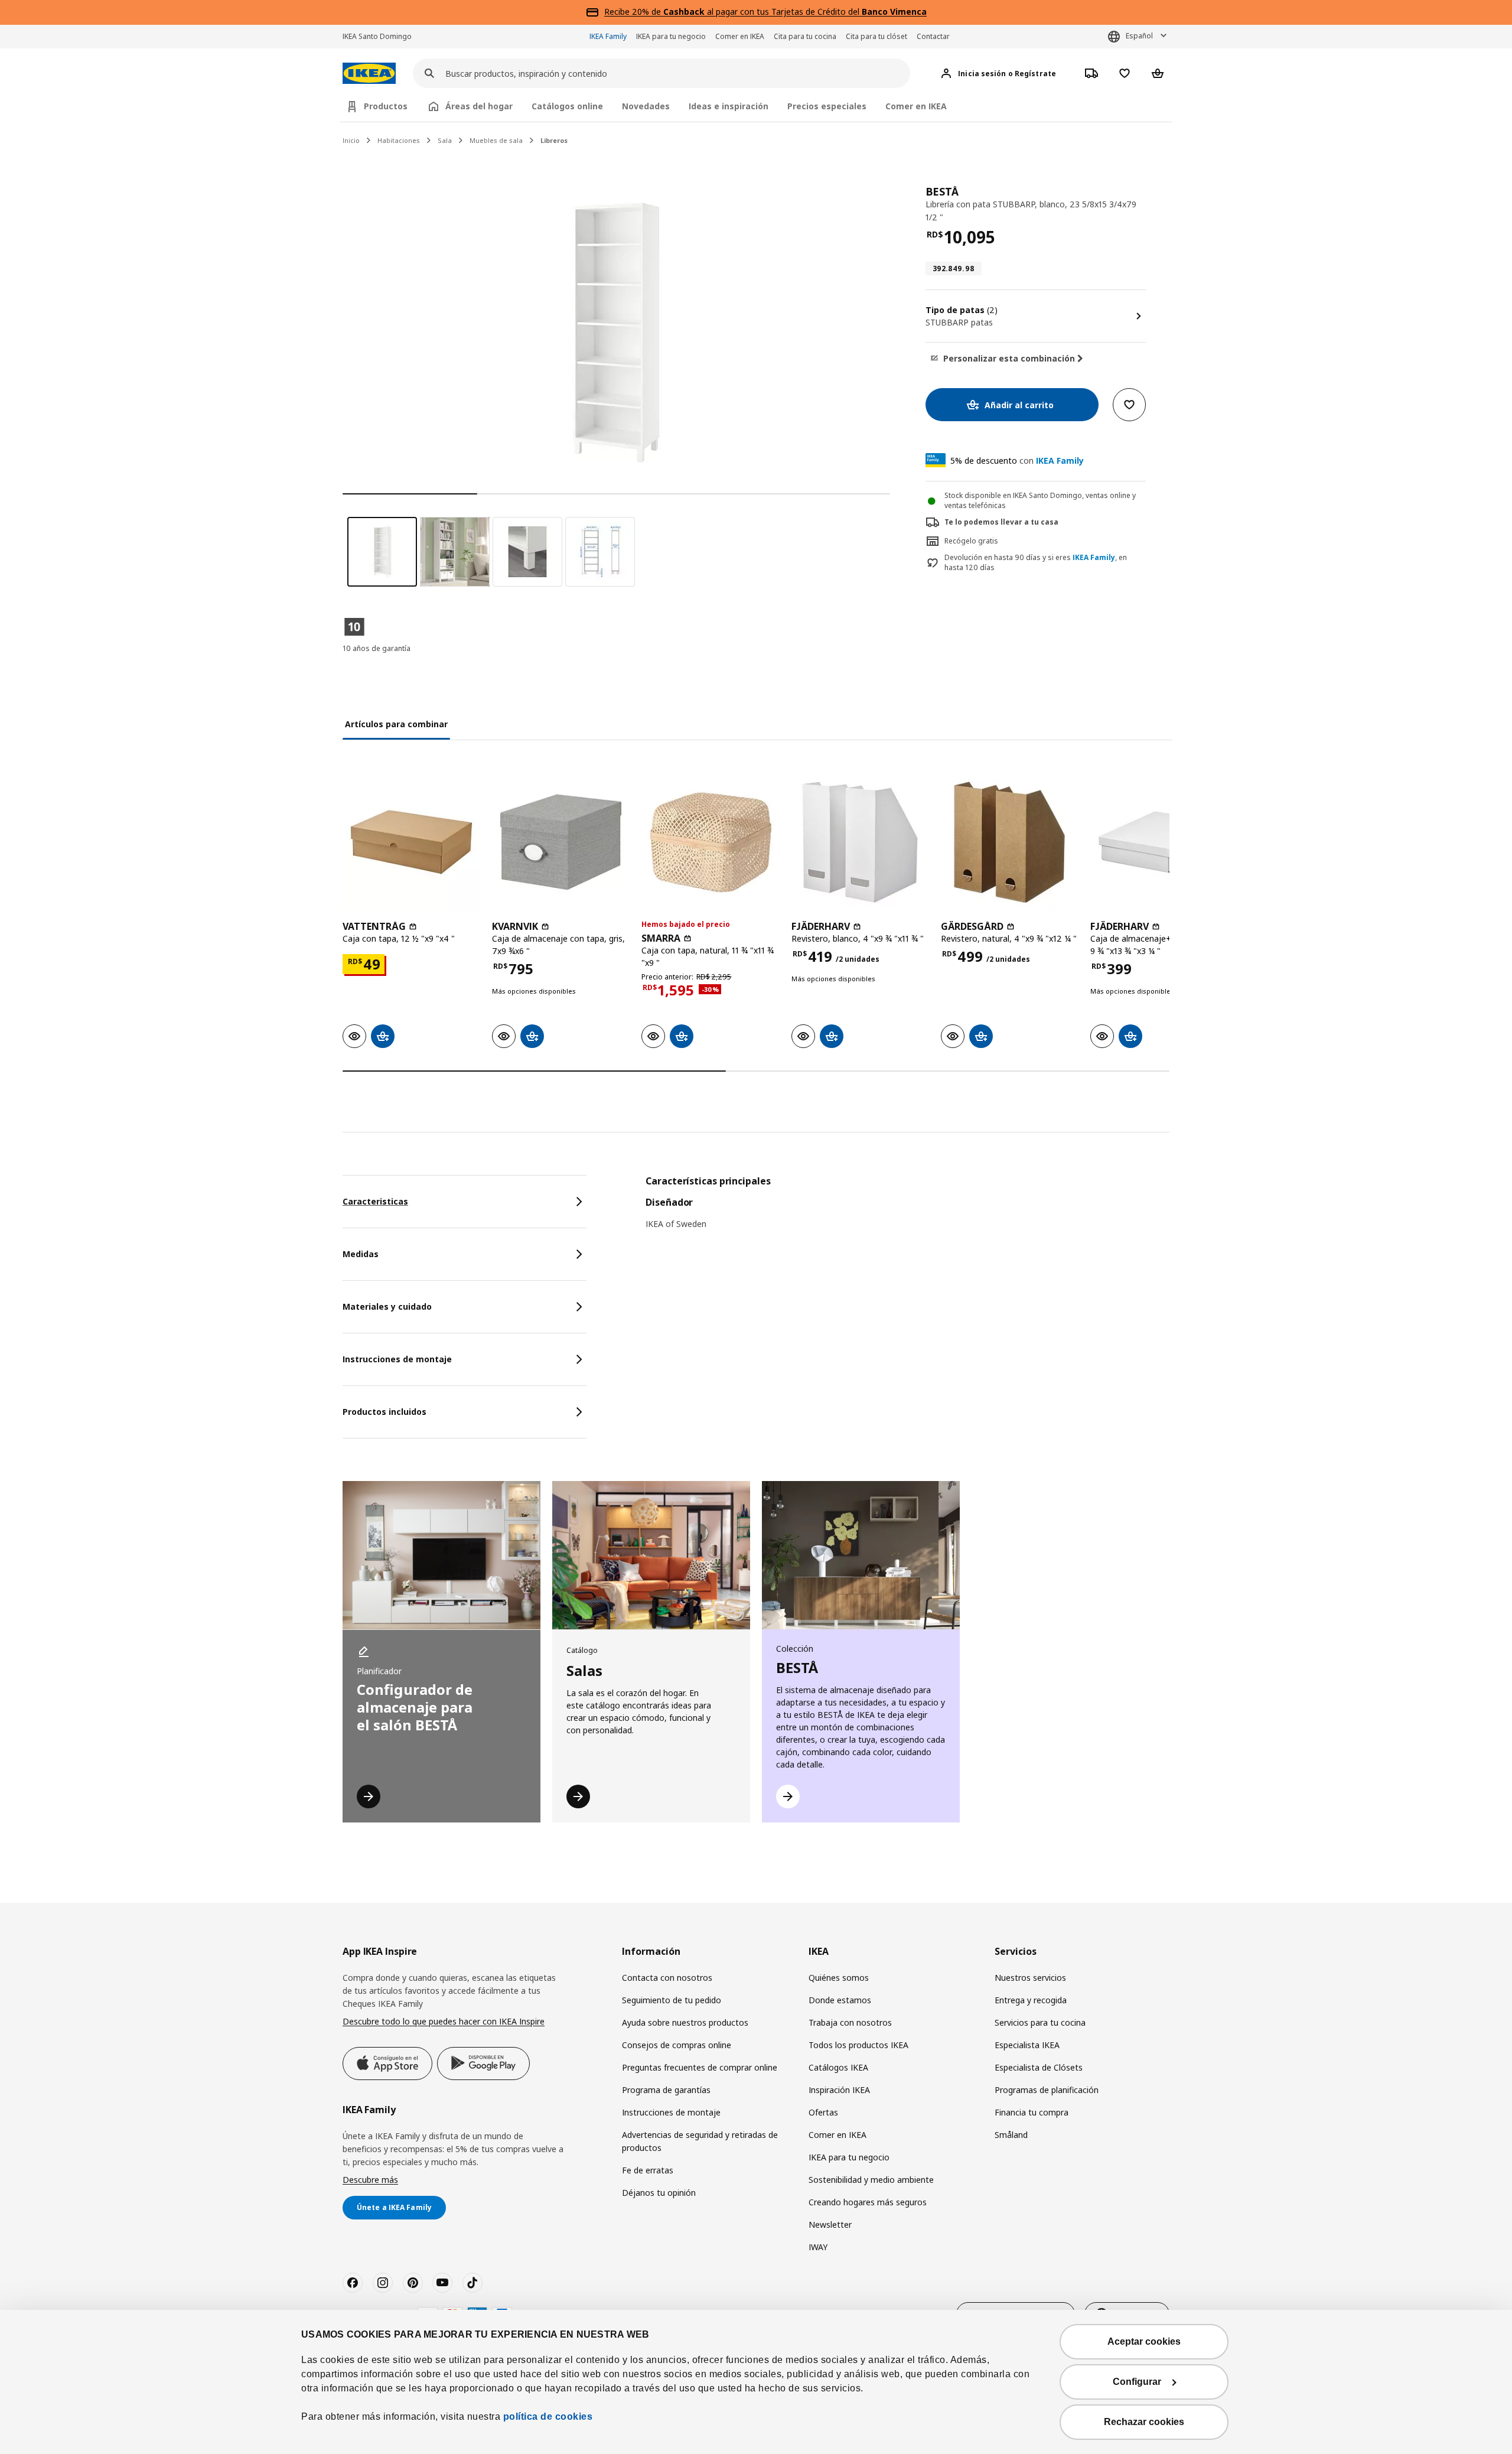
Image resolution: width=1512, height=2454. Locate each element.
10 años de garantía (377, 648)
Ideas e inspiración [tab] (729, 106)
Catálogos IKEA (838, 2067)
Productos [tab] (386, 106)
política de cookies (548, 2416)
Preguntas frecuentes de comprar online (700, 2067)
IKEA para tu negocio (671, 36)
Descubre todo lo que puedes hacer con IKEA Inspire (444, 2021)
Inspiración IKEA (839, 2090)
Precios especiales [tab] (827, 106)
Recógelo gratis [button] (971, 541)
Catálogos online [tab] (567, 106)
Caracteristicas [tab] (375, 1201)
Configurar (1137, 2382)
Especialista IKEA (1027, 2045)
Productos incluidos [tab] (384, 1412)
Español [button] (1139, 36)
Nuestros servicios (1030, 1978)
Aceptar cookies (1144, 2341)
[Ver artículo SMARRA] (710, 842)
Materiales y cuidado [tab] (387, 1306)
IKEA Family (608, 36)
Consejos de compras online (677, 2045)
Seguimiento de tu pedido (672, 2000)
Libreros (554, 140)
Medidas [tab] (361, 1254)
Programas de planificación (1047, 2090)
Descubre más (370, 2180)
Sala (445, 140)
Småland (1011, 2135)
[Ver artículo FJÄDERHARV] (860, 842)
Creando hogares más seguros (868, 2202)
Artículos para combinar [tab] (396, 724)
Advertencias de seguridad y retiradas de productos (700, 2141)
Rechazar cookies (1144, 2422)
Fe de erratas (648, 2170)
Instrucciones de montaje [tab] (397, 1359)
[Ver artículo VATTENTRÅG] (411, 842)
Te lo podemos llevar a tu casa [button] (1001, 522)
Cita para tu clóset (876, 36)
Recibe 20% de (634, 12)
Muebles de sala (496, 140)
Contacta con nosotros (667, 1978)
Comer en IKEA (740, 36)
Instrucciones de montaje (671, 2112)
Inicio (351, 140)
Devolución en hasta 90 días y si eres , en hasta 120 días (1036, 563)
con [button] (1017, 460)
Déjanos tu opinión (659, 2193)
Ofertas (823, 2112)
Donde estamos (840, 2000)
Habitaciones (399, 140)
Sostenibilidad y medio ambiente (871, 2180)
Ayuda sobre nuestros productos (685, 2022)
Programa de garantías (666, 2090)
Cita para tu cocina (805, 36)
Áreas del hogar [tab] (479, 106)
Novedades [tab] (646, 106)
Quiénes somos (839, 1978)
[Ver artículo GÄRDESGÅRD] (1010, 842)
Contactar (933, 36)
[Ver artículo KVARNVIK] (561, 842)
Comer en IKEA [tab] (916, 106)
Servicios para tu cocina (1040, 2022)
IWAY (818, 2247)
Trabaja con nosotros (850, 2022)
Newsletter (830, 2224)
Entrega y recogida (1031, 2000)
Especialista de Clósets (1039, 2067)
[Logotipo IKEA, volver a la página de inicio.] (369, 74)
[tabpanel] (907, 1210)
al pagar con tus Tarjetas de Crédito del (795, 12)
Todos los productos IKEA (858, 2045)
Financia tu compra (1032, 2112)
